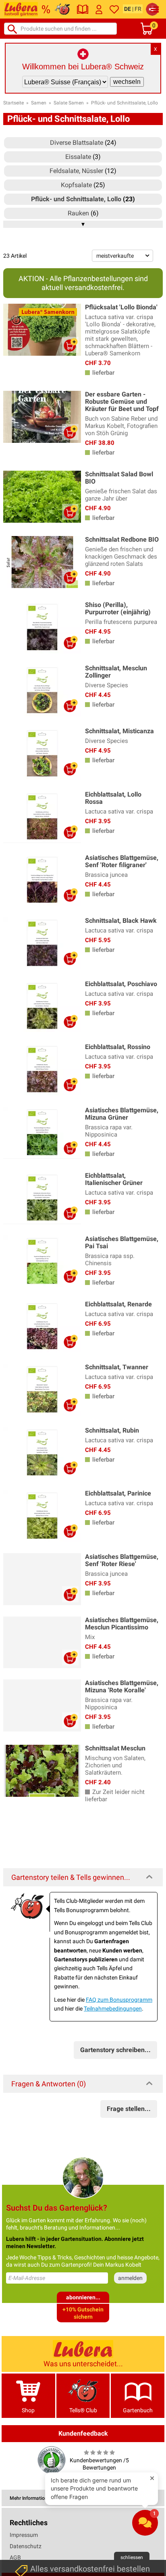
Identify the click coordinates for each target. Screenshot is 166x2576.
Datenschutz (26, 2546)
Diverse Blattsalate (77, 143)
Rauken (78, 213)
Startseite (13, 103)
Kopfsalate (76, 185)
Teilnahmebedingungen (113, 2009)
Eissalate (78, 157)
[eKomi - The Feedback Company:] (52, 2460)
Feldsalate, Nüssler (76, 171)
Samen (39, 103)
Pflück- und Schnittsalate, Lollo (124, 103)
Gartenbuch (138, 2410)
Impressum (24, 2535)
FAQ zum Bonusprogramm (119, 2000)
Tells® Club (83, 2410)
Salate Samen (69, 103)
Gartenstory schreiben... (115, 2050)
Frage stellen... (129, 2109)
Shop (28, 2410)
